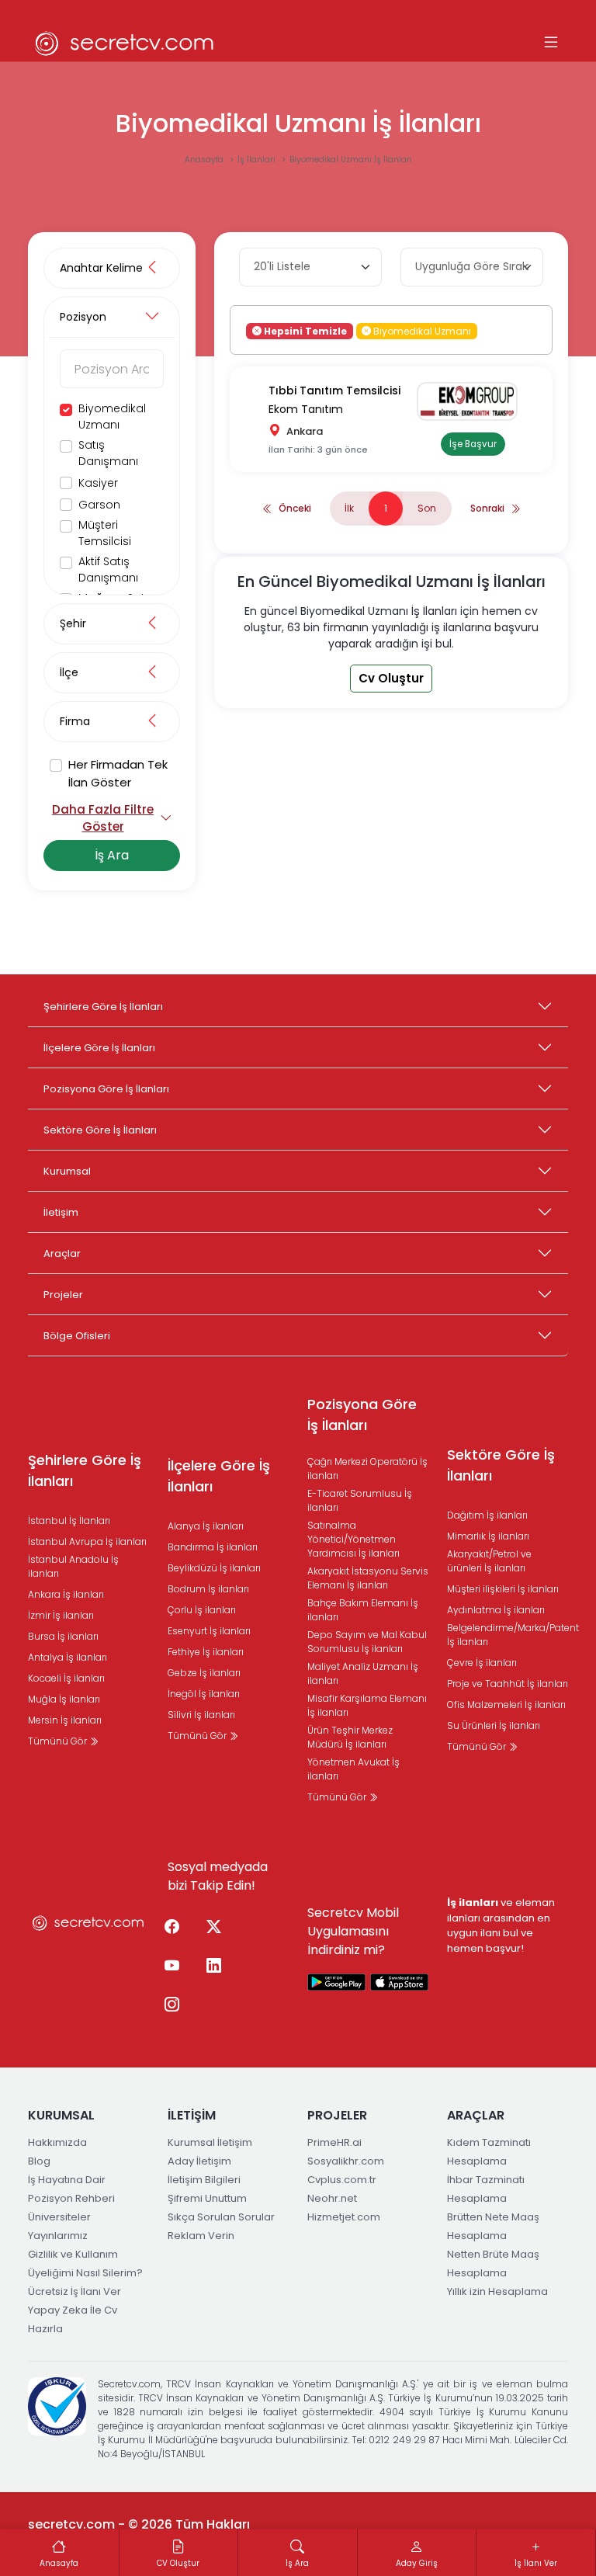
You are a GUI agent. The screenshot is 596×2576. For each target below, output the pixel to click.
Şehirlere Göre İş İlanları (103, 1007)
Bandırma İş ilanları (213, 1547)
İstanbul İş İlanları (69, 1521)
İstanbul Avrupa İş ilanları (87, 1541)
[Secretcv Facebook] (172, 1927)
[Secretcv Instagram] (172, 2005)
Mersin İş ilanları (65, 1720)
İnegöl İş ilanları (204, 1694)
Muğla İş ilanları (64, 1699)
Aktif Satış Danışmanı (108, 569)
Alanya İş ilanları (206, 1526)
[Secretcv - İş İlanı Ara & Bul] (337, 1981)
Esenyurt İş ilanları (209, 1631)
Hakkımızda (57, 2142)
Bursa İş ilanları (63, 1636)
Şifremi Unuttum (207, 2198)
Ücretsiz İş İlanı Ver (74, 2291)
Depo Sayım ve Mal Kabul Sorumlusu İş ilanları (367, 1642)
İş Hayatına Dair (67, 2180)
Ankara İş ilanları (66, 1594)
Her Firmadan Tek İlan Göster (118, 773)
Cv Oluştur (391, 678)
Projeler (63, 1295)
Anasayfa (205, 160)
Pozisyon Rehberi (71, 2198)
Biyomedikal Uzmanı (112, 417)
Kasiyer (98, 483)
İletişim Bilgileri (204, 2180)
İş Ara (112, 855)
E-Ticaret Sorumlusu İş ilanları (360, 1500)
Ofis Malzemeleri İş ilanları (506, 1705)
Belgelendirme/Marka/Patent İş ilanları (513, 1635)
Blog (39, 2161)
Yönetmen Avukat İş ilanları (353, 1769)
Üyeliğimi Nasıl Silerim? (85, 2273)
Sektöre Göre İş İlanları (100, 1130)
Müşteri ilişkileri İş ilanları (503, 1589)
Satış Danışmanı (108, 453)
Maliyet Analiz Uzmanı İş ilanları (363, 1673)
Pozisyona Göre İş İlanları (106, 1089)
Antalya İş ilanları (68, 1657)
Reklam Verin (201, 2236)
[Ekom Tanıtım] (473, 401)
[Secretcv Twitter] (213, 1927)
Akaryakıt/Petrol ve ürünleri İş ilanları (489, 1561)
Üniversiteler (59, 2217)
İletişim (61, 1212)
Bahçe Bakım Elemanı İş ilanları (363, 1610)
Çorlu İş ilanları (202, 1610)
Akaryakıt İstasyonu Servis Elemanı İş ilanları (368, 1578)
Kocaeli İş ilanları (66, 1678)
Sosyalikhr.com (346, 2161)
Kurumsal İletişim (210, 2142)
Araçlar (62, 1253)
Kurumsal (67, 1171)
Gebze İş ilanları (204, 1673)
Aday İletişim (199, 2161)
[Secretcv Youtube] (172, 1966)
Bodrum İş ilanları (208, 1589)
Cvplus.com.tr (342, 2180)
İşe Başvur (473, 444)
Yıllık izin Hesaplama (497, 2291)
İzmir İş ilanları (61, 1615)
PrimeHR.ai (334, 2142)
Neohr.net (332, 2198)
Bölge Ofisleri (77, 1336)
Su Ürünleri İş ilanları (494, 1725)
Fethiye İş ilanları (206, 1652)
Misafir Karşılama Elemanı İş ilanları (367, 1705)
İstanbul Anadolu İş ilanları (73, 1566)
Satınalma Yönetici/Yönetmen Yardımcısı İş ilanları (353, 1539)
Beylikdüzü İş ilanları (214, 1568)
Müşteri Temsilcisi (105, 533)
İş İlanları (258, 160)
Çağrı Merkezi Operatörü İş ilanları (367, 1469)
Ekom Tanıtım (306, 409)
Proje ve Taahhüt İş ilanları (508, 1684)
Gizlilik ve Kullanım (73, 2254)
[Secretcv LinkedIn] (213, 1966)
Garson (99, 505)
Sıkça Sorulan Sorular (221, 2217)
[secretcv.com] (125, 43)
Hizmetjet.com (344, 2217)
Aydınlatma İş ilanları (496, 1610)
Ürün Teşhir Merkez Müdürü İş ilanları (350, 1737)
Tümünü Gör (59, 1741)
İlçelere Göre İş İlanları (99, 1048)
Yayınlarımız (58, 2236)
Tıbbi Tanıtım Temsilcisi (334, 391)
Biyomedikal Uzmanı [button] (421, 330)
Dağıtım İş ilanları (487, 1515)
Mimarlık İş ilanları (488, 1536)
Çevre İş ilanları (482, 1663)
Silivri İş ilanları (201, 1715)
